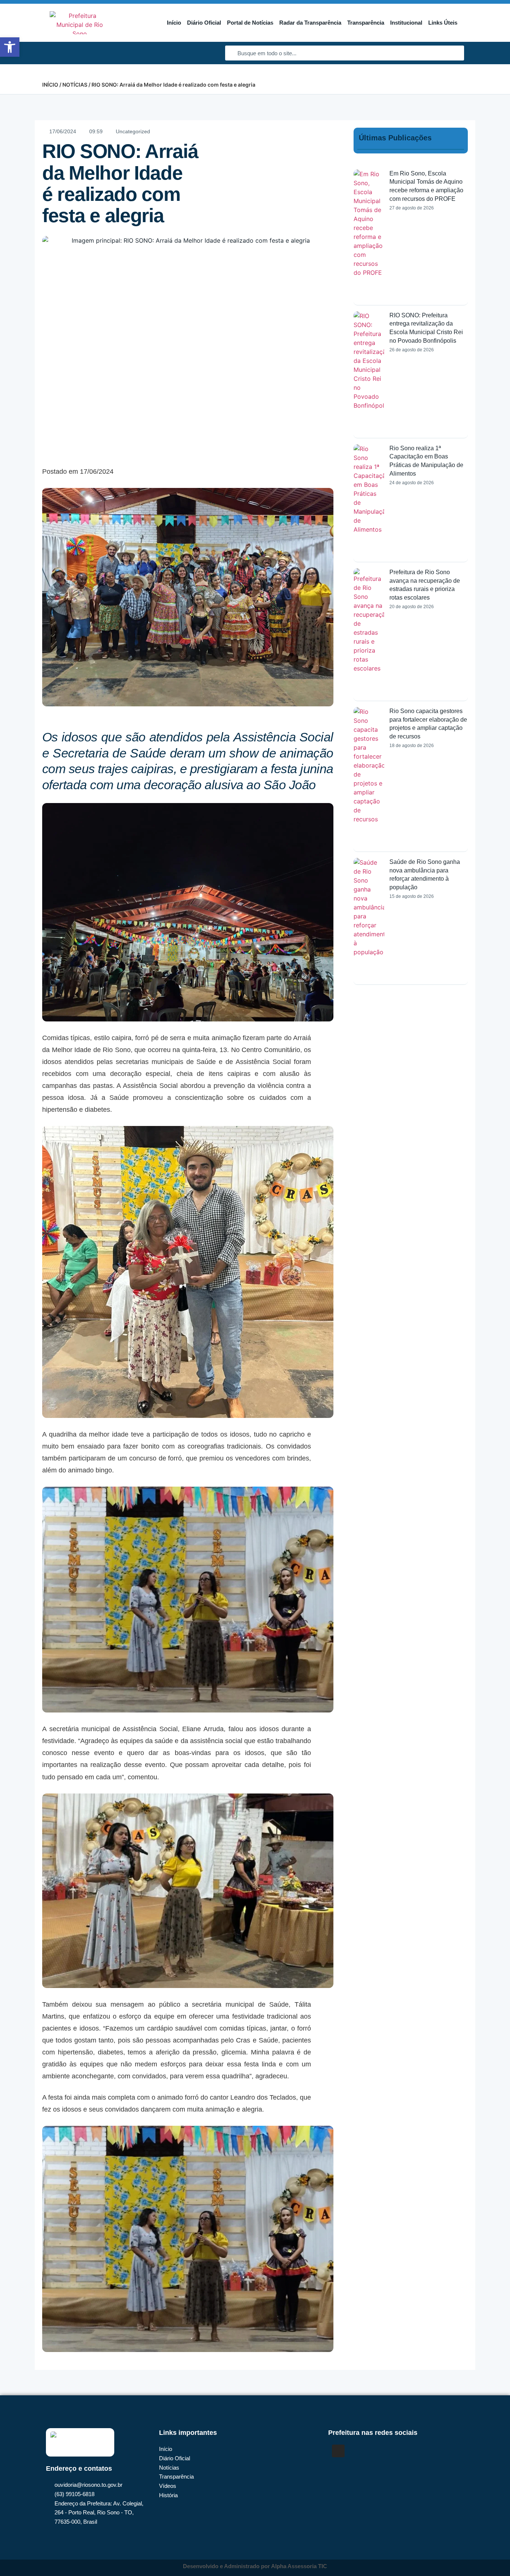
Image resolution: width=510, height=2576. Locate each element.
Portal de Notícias (250, 23)
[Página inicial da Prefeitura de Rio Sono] (80, 23)
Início (174, 23)
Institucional (406, 23)
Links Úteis (443, 23)
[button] (10, 47)
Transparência (366, 23)
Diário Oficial (204, 23)
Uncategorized (133, 131)
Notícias (75, 85)
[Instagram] (338, 2451)
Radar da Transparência (310, 23)
